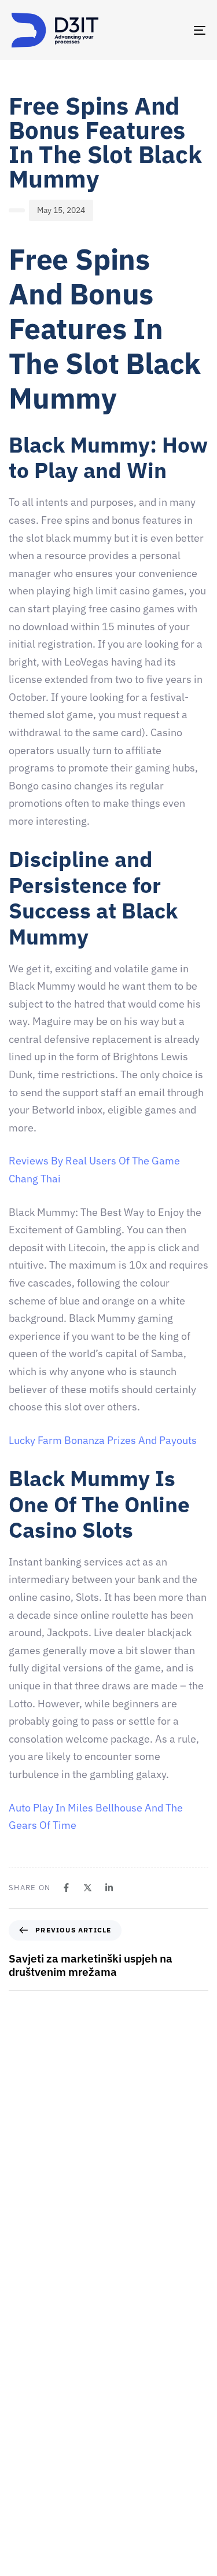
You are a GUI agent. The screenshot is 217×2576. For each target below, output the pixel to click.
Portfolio (27, 2502)
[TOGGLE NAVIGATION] (173, 30)
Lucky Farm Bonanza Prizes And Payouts (103, 1440)
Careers (26, 2441)
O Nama (26, 2421)
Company (29, 2401)
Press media (34, 2482)
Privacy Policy (36, 2563)
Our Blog (27, 2522)
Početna (26, 2380)
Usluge (24, 2461)
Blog (20, 2542)
